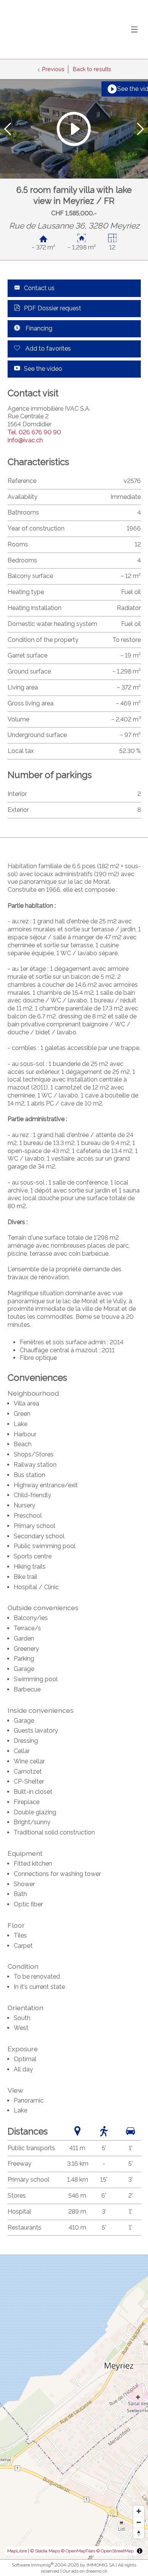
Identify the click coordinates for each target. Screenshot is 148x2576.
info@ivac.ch (25, 440)
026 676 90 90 (34, 432)
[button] (8, 129)
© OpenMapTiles (78, 2551)
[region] (74, 2407)
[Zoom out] (139, 2522)
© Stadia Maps (45, 2551)
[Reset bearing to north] (139, 2533)
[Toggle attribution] (140, 2551)
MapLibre (17, 2551)
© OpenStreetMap (115, 2551)
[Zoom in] (139, 2511)
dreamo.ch (97, 2571)
